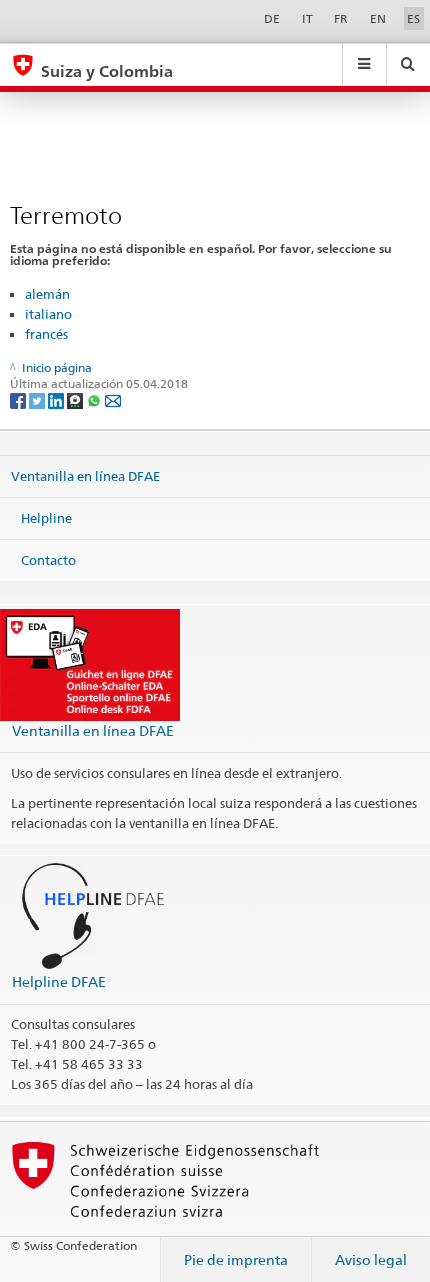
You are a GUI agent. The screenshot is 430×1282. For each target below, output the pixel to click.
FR (341, 18)
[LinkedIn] (57, 399)
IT (307, 18)
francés (46, 334)
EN (378, 18)
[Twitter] (38, 399)
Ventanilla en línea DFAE (85, 476)
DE (272, 18)
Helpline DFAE (59, 981)
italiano (48, 314)
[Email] (113, 399)
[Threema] (76, 399)
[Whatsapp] (95, 399)
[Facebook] (19, 399)
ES (413, 18)
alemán (47, 294)
